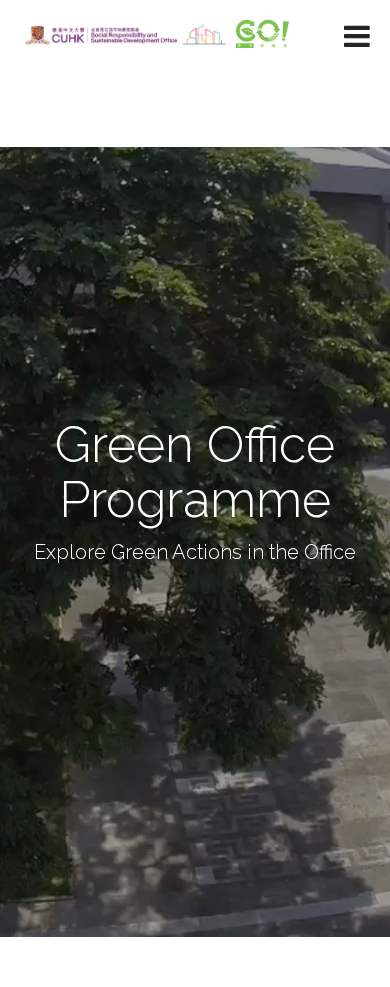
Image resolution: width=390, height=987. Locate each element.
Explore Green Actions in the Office (195, 552)
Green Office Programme (195, 472)
